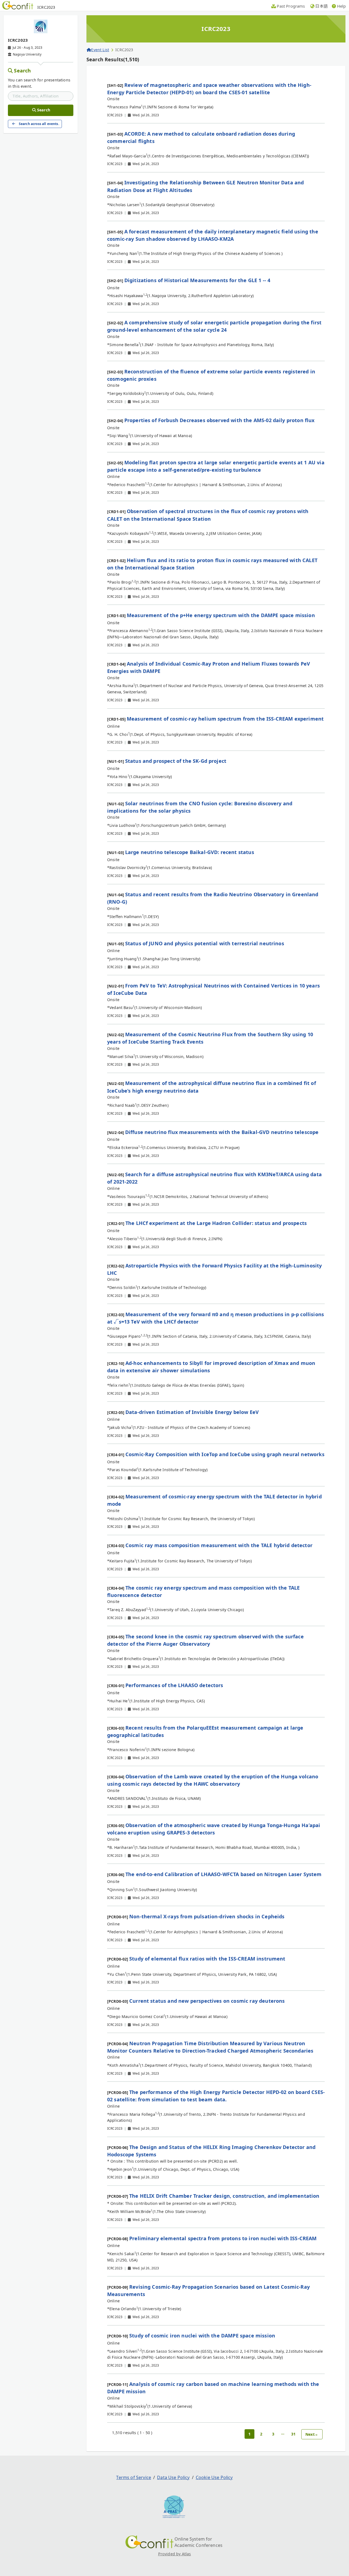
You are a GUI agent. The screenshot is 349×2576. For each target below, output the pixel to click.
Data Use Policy (173, 2477)
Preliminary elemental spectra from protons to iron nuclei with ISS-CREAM (223, 2238)
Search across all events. (39, 124)
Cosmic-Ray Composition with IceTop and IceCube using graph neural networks (225, 1454)
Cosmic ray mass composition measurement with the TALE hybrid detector (219, 1545)
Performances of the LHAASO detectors (174, 1685)
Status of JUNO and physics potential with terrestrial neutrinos (205, 943)
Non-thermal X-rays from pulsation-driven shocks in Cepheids (207, 1916)
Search (22, 71)
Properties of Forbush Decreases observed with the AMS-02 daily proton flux (219, 420)
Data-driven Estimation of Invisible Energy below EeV (192, 1412)
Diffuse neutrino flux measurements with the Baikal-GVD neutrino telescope (222, 1132)
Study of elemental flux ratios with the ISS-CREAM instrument (207, 1959)
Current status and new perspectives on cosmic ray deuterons (207, 2001)
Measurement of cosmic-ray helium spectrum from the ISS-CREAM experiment (225, 719)
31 (293, 2434)
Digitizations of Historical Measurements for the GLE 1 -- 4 (197, 280)
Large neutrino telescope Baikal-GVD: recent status (190, 852)
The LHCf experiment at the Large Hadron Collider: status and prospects (216, 1223)
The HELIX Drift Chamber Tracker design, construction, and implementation (224, 2196)
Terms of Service (134, 2477)
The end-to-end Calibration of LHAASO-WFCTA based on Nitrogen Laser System (224, 1874)
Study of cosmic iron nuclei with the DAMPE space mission (202, 2336)
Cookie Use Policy (214, 2477)
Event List (100, 50)
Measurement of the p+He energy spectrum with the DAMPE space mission (221, 615)
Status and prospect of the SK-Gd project (176, 761)
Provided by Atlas (175, 2554)
